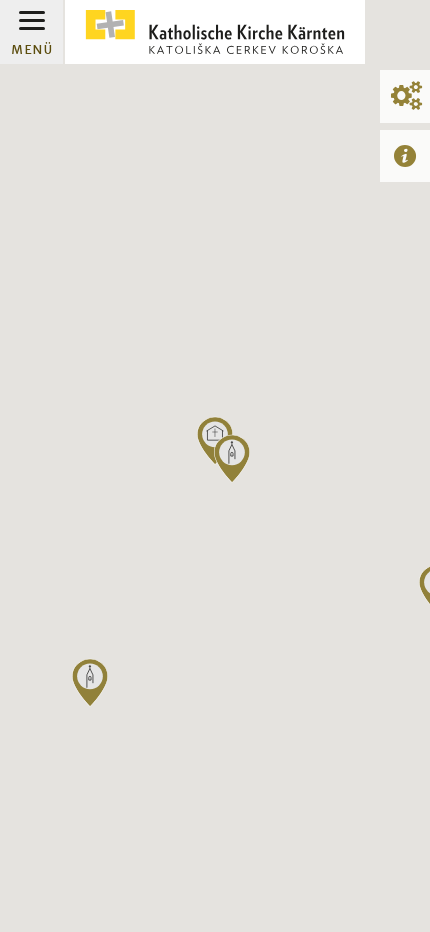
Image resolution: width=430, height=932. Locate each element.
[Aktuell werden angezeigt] (405, 155)
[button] (232, 459)
